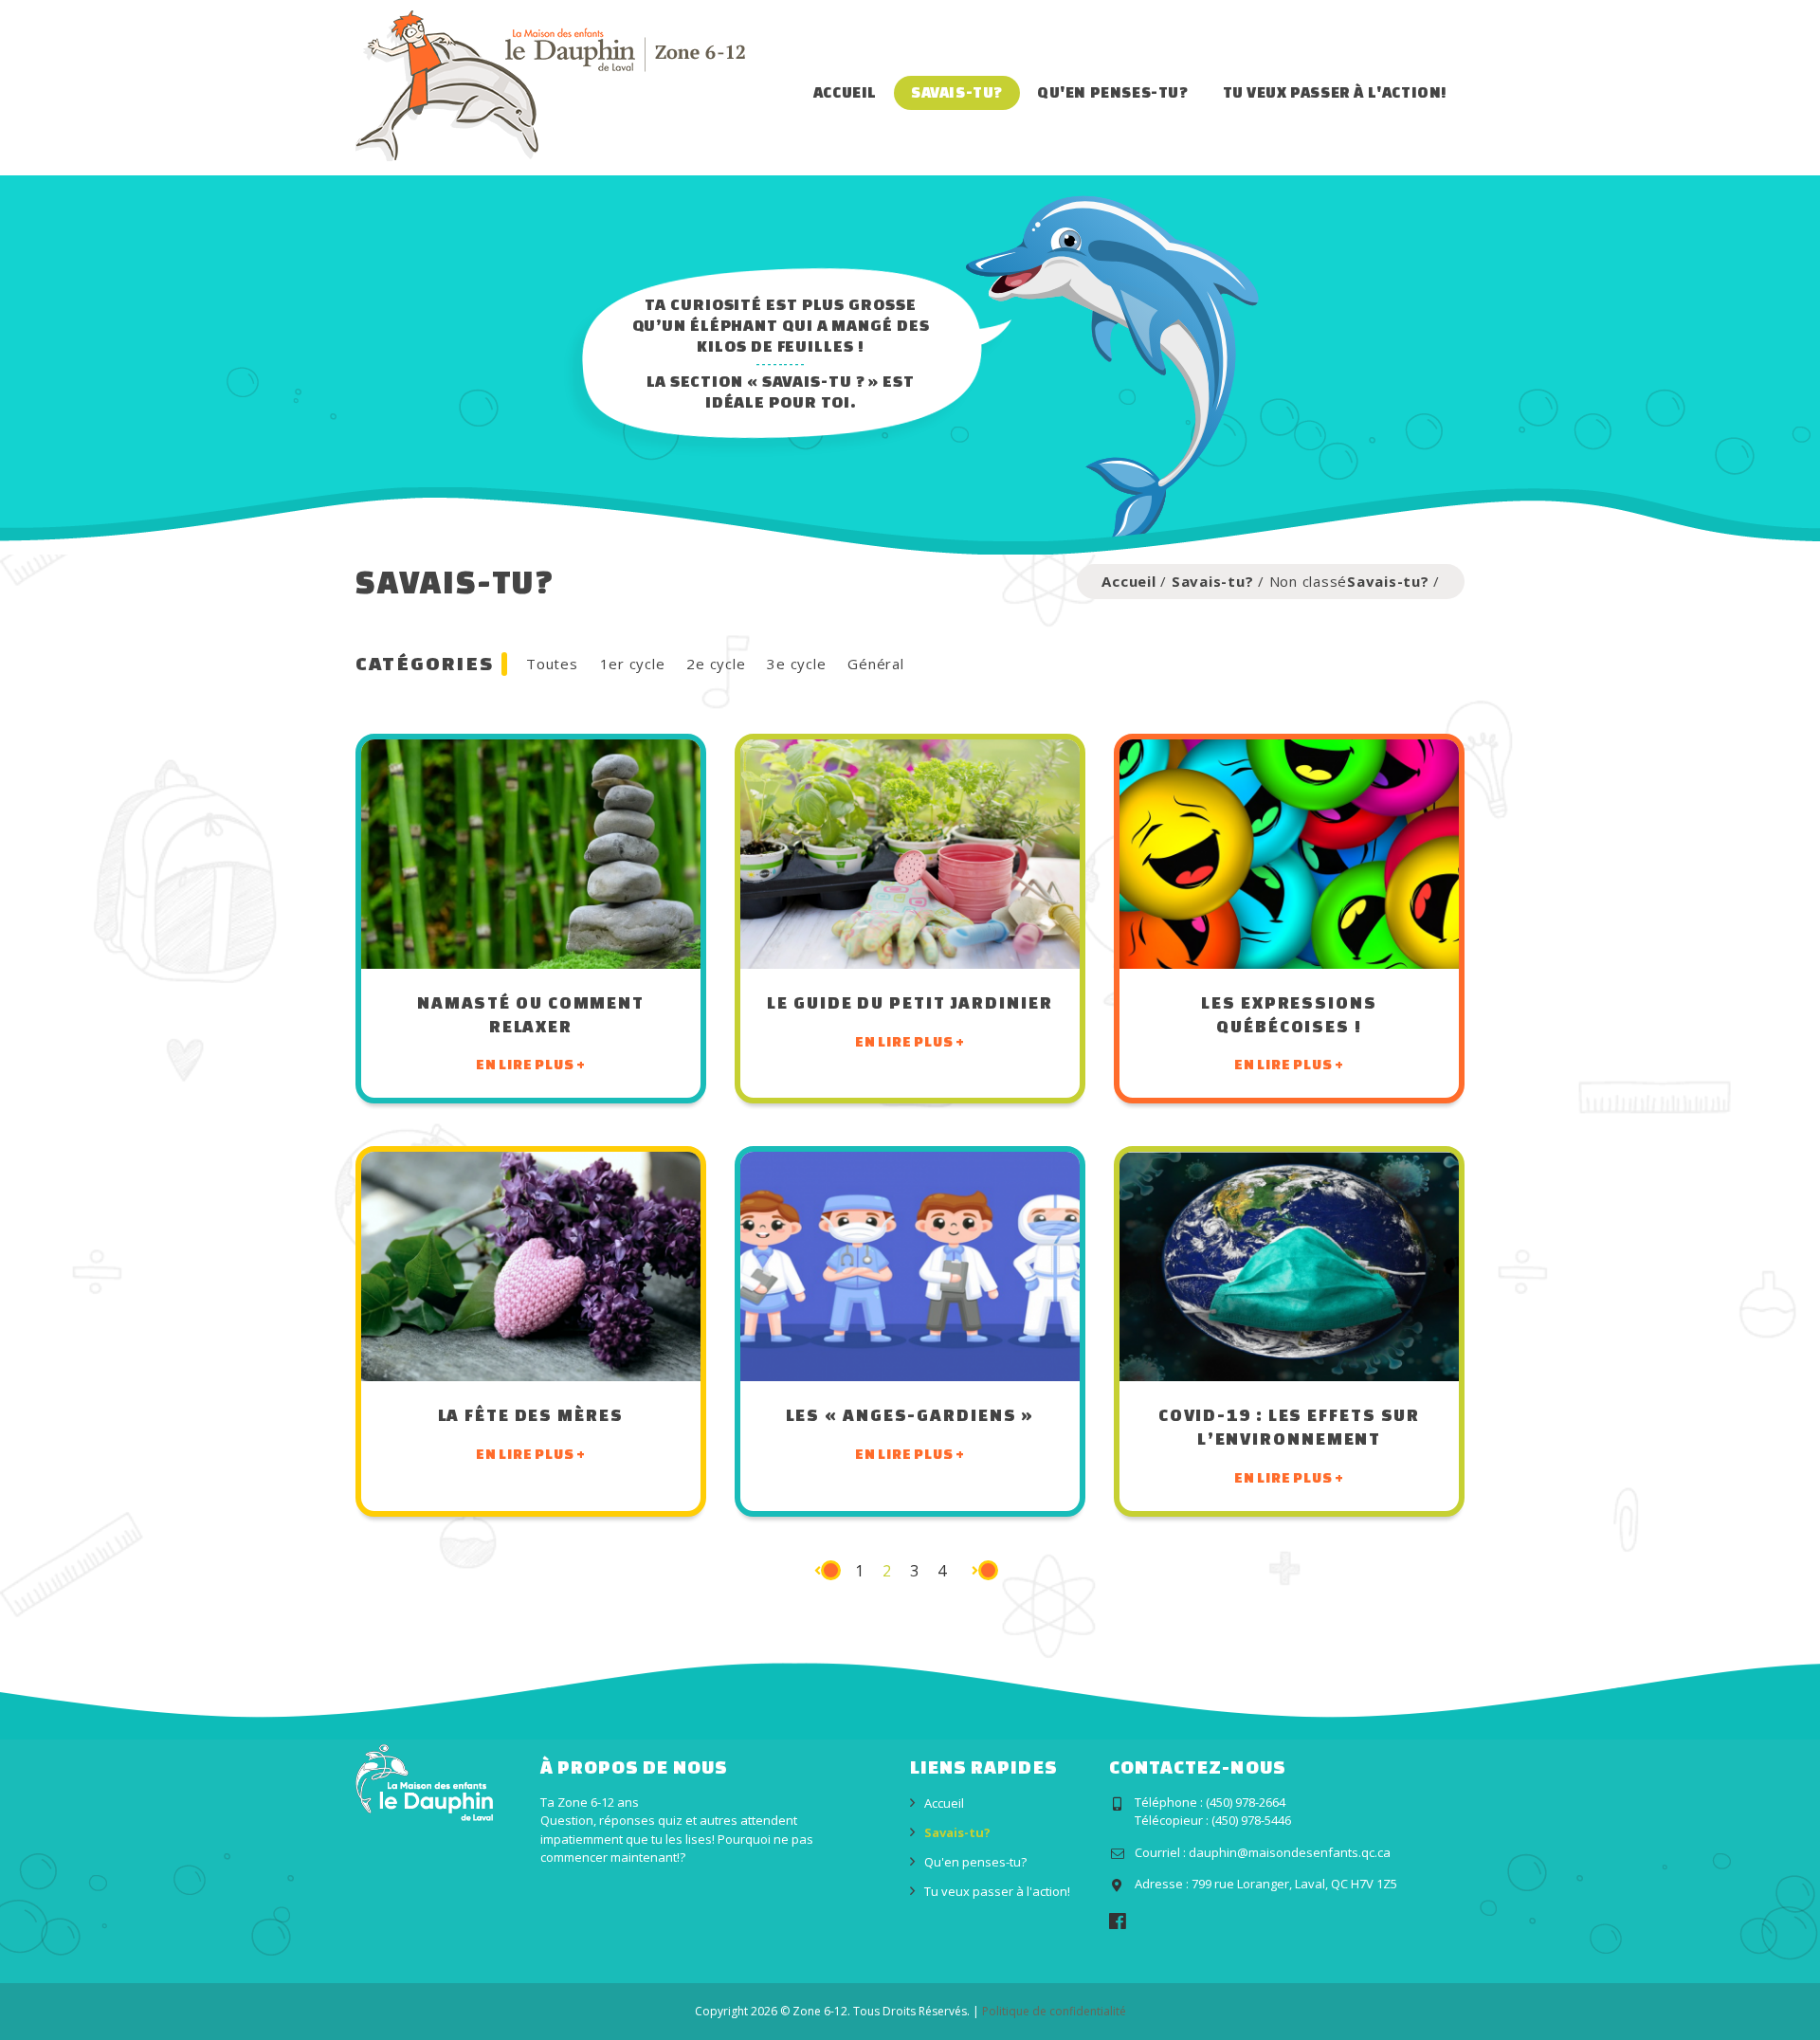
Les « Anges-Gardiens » (910, 1414)
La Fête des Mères (530, 1414)
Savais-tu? (957, 92)
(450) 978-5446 (1251, 1820)
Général (875, 664)
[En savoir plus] (531, 854)
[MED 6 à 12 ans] (550, 84)
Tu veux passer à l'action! (1335, 92)
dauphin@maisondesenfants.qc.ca (1290, 1852)
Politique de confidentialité (1054, 2011)
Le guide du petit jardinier (910, 1002)
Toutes (552, 664)
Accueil (845, 92)
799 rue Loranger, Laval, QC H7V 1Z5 (1294, 1884)
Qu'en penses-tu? (1113, 92)
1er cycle (633, 664)
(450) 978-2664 (1246, 1802)
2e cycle (716, 664)
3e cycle (796, 664)
